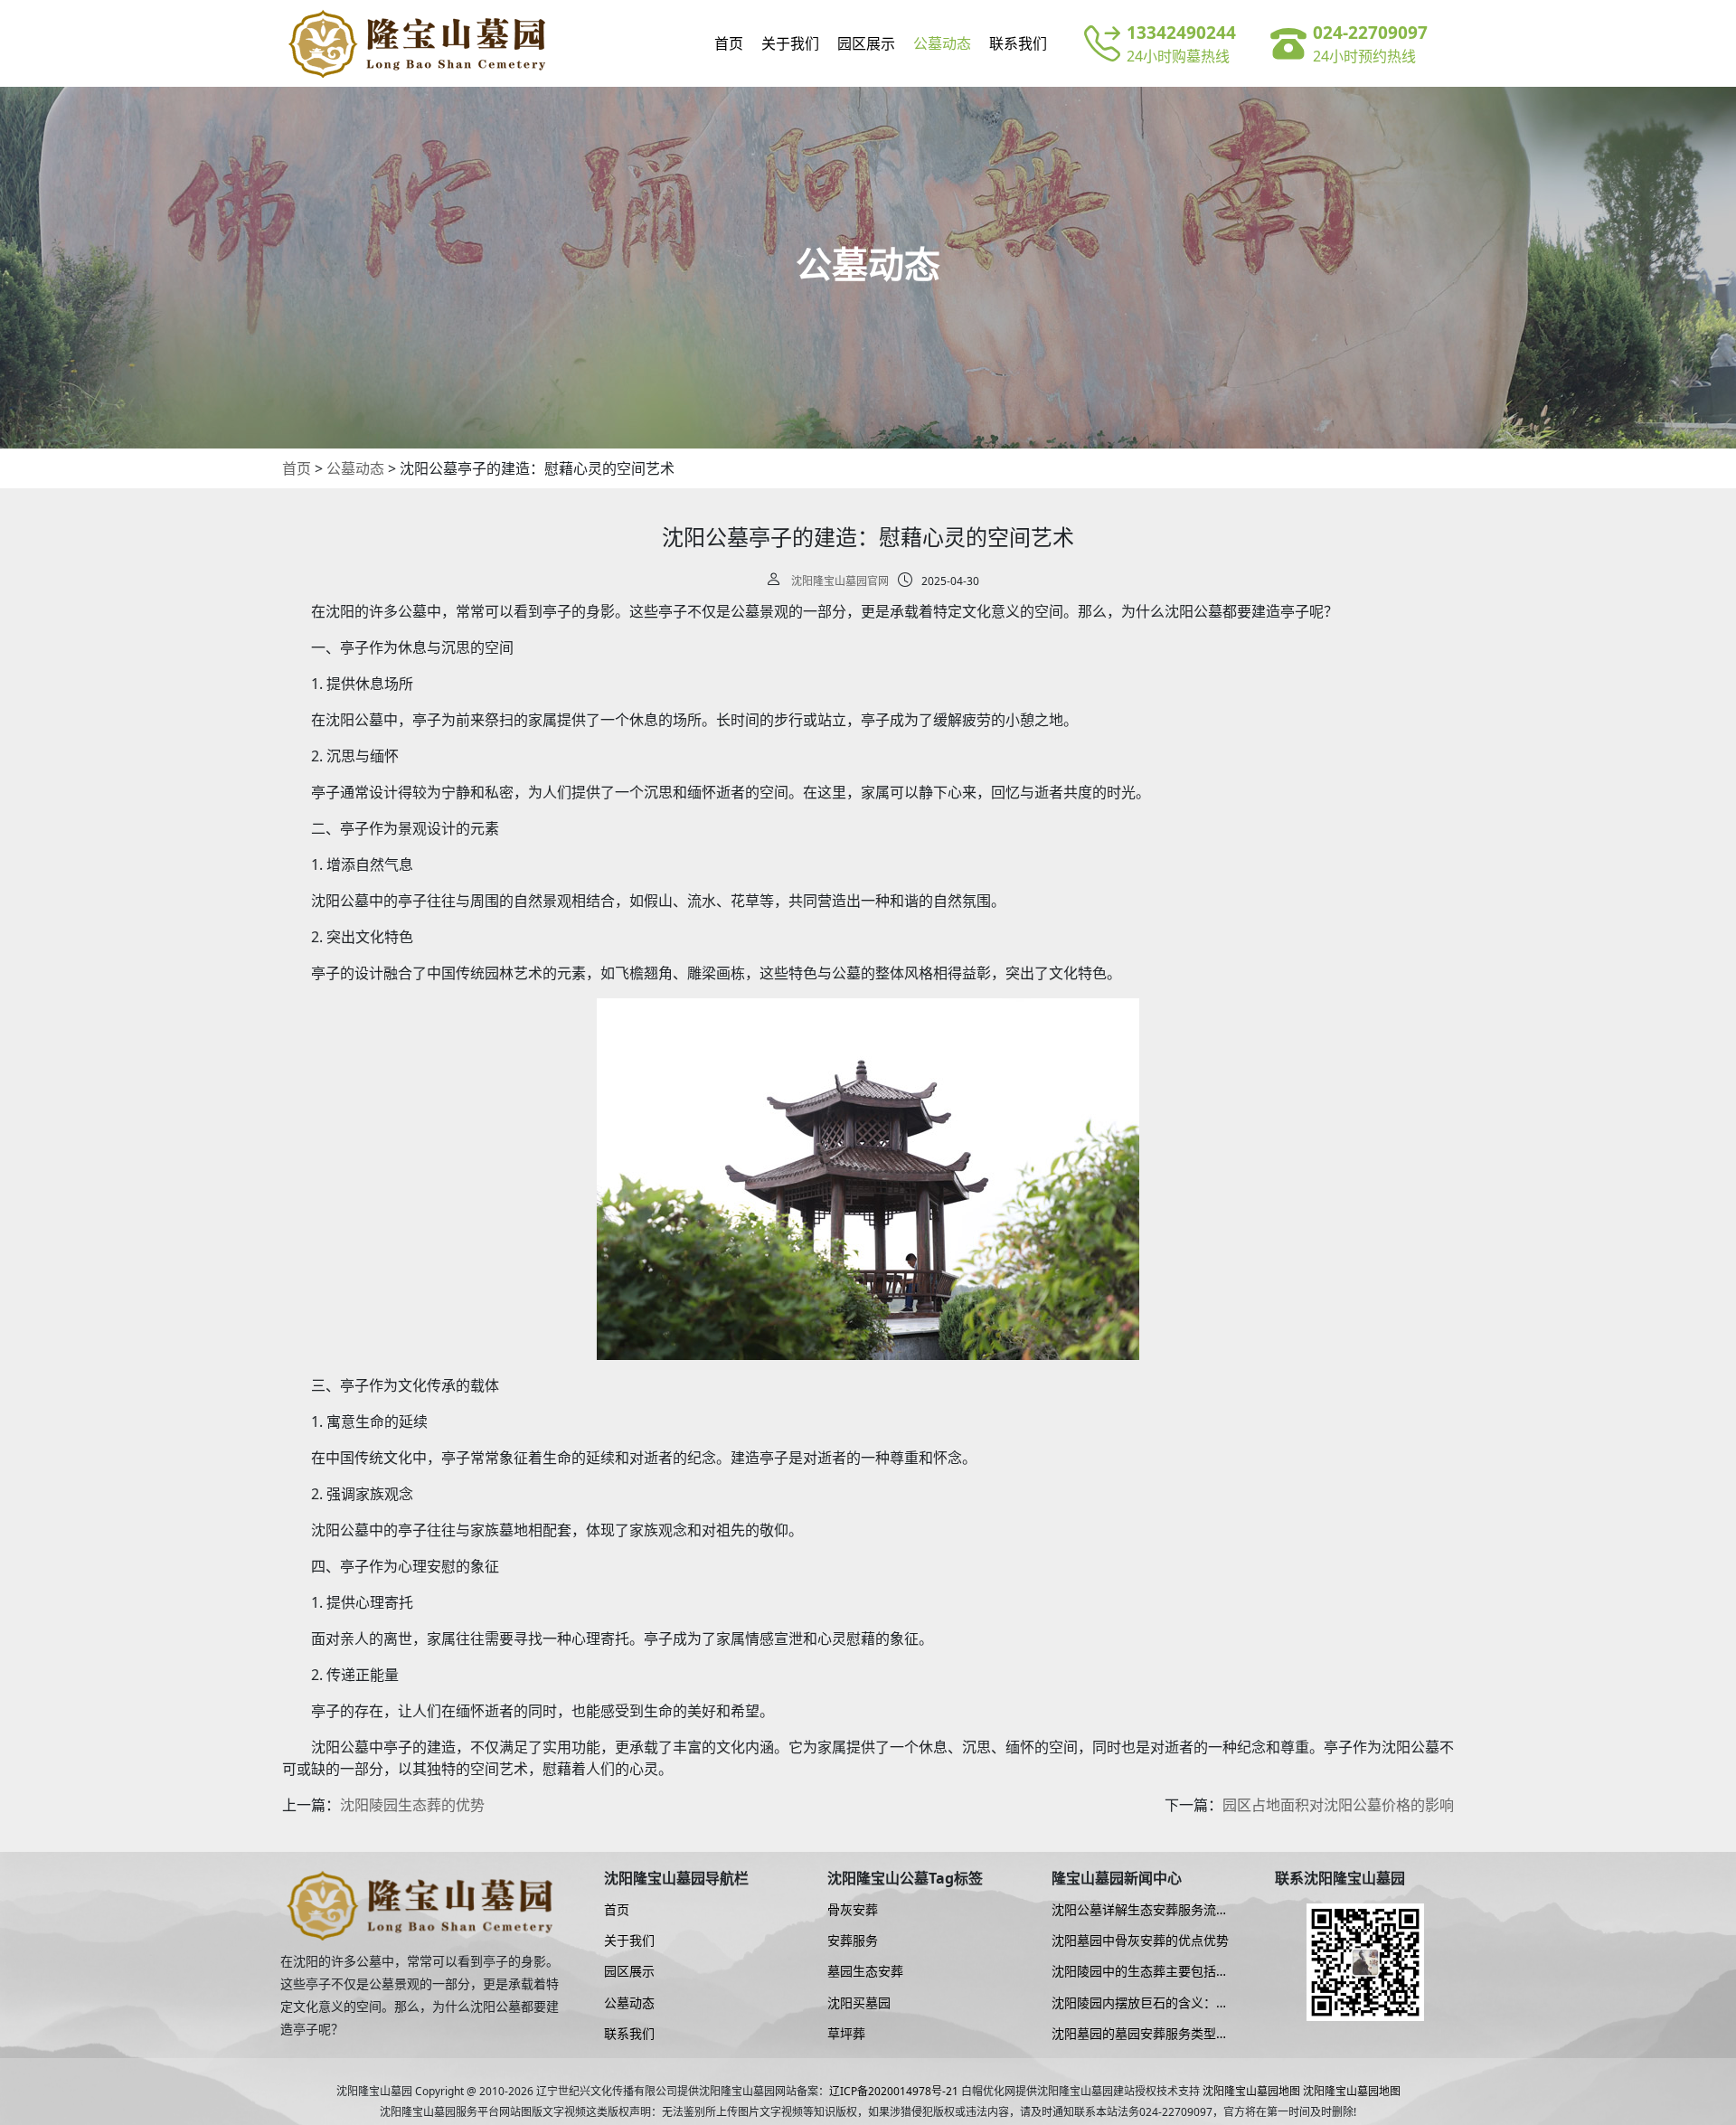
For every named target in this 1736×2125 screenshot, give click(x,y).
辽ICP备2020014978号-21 (894, 2091)
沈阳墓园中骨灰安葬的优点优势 (1140, 1941)
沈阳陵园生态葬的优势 (412, 1805)
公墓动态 (942, 43)
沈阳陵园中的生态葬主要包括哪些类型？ (1140, 1971)
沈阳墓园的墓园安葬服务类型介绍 (1140, 2034)
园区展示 (866, 43)
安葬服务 (853, 1941)
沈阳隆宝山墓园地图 (1251, 2091)
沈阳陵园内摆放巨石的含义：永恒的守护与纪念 (1140, 2003)
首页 (729, 43)
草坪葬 (846, 2034)
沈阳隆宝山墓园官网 (840, 581)
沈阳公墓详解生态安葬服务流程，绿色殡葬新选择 (1134, 1910)
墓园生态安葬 (865, 1971)
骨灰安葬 (853, 1910)
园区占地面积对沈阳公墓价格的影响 (1338, 1805)
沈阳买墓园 (859, 2003)
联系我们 (1018, 43)
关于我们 (790, 43)
